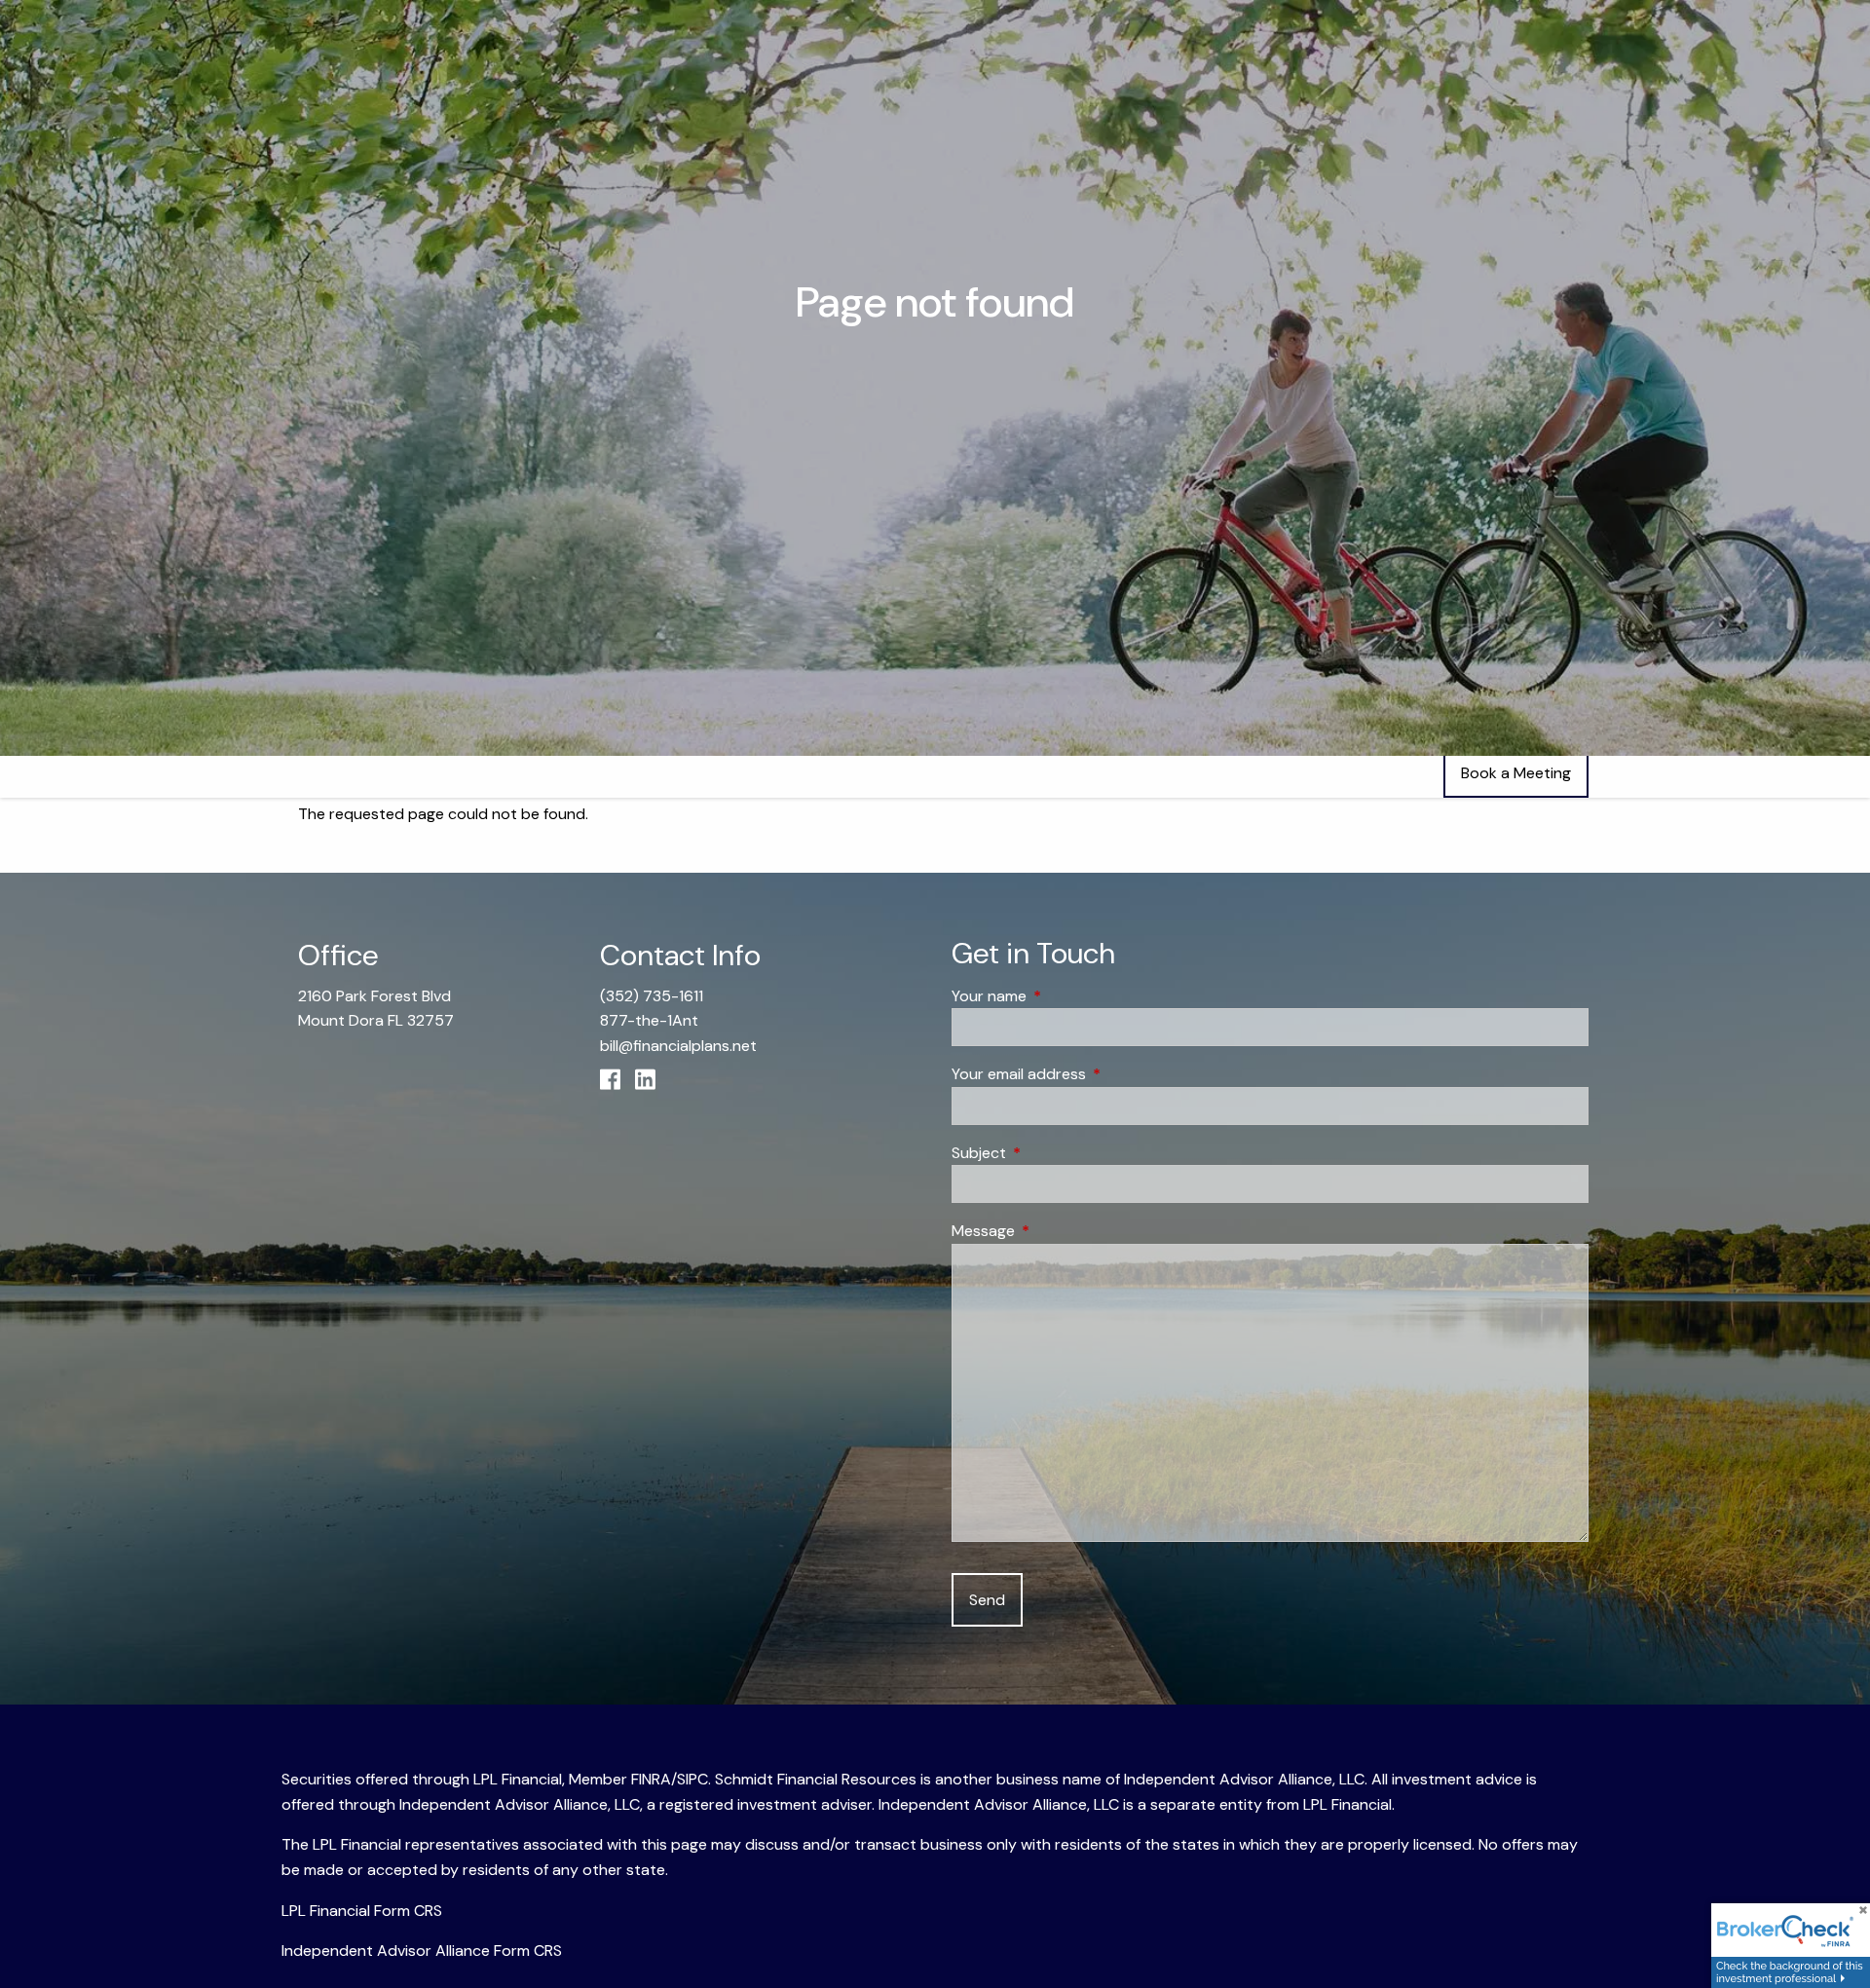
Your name (1064, 996)
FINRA (651, 1779)
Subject (1053, 1153)
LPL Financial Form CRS (362, 1911)
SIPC (692, 1779)
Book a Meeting (1516, 773)
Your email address (1093, 1074)
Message (1058, 1231)
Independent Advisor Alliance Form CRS (422, 1950)
